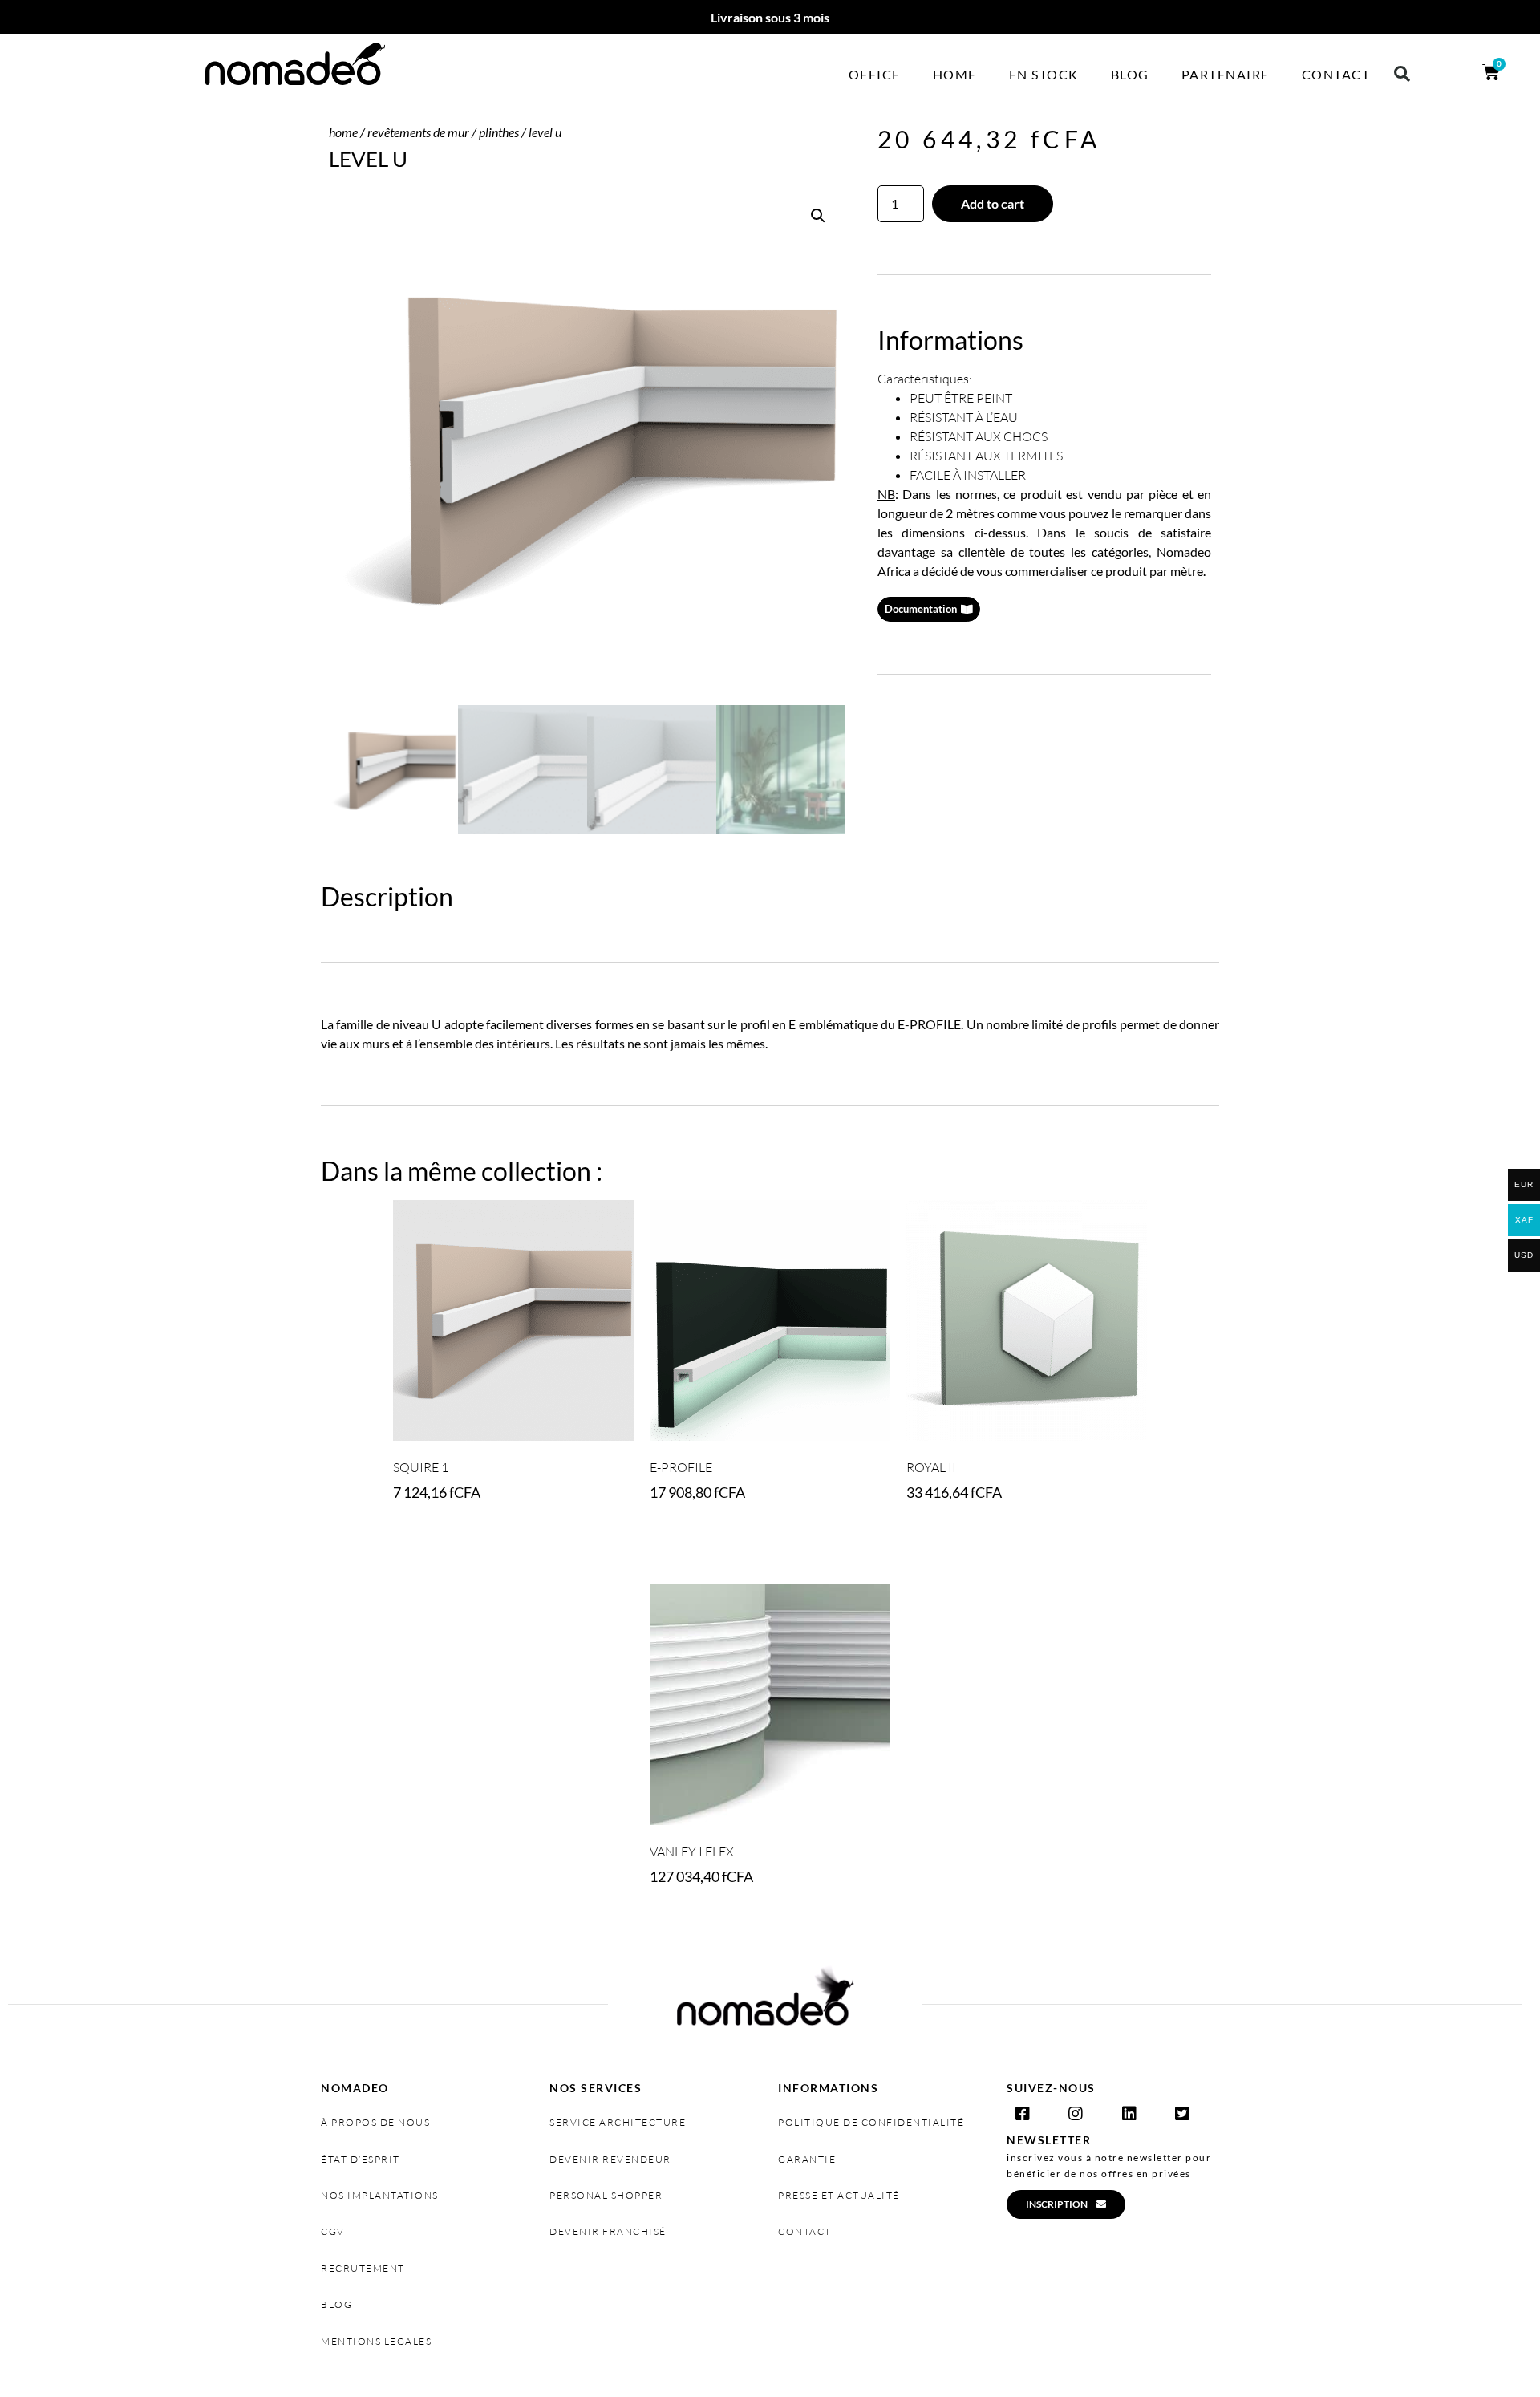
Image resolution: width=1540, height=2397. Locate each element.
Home (955, 74)
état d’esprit (361, 2159)
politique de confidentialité (871, 2122)
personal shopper (606, 2195)
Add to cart (993, 203)
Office (875, 74)
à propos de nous (375, 2122)
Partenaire (1226, 74)
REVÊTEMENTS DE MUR (418, 132)
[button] (1402, 74)
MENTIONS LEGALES (376, 2341)
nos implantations (380, 2195)
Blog (1130, 74)
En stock (1044, 74)
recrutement (363, 2268)
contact (805, 2231)
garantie (807, 2159)
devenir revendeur (610, 2159)
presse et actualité (839, 2195)
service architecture (618, 2122)
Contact (1336, 74)
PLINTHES (499, 132)
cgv (333, 2231)
